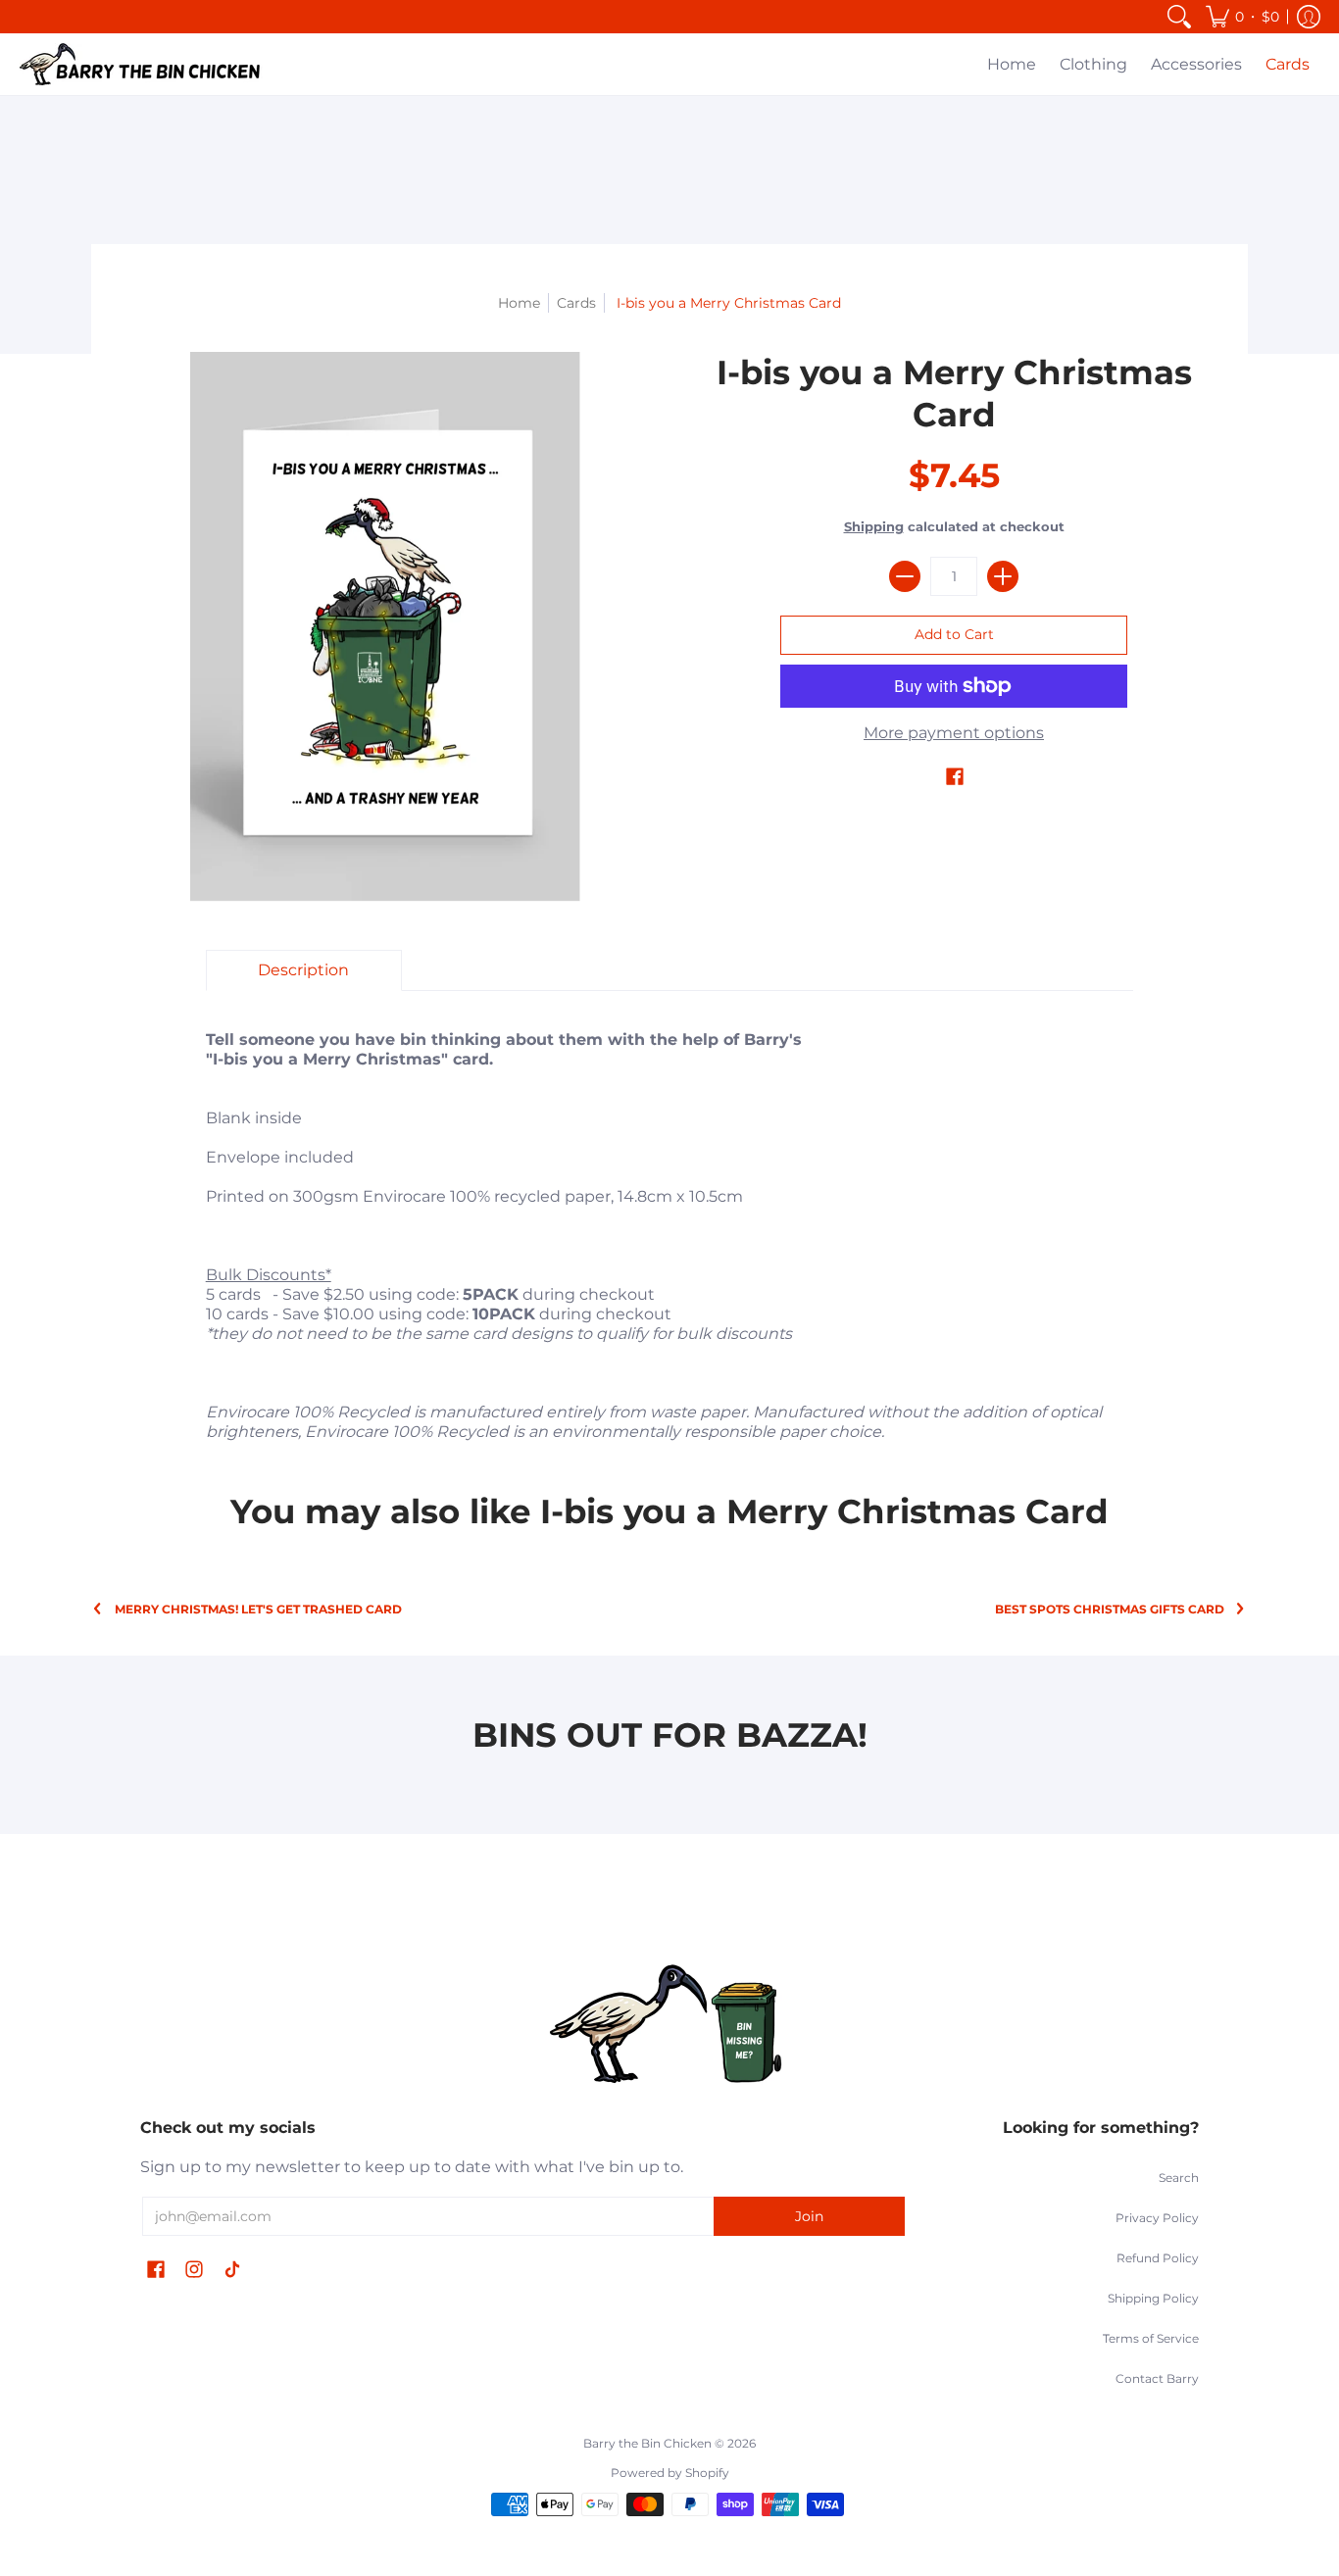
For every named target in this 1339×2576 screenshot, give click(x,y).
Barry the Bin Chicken (647, 2443)
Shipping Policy (1153, 2298)
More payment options (954, 733)
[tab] (304, 970)
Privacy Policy (1157, 2218)
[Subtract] (905, 576)
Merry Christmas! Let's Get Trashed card (258, 1609)
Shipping (874, 527)
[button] (1242, 17)
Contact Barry (1157, 2378)
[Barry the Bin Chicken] (142, 64)
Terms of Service (1151, 2338)
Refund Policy (1158, 2258)
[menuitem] (1179, 17)
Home (519, 303)
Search (1179, 2178)
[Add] (1003, 576)
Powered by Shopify (670, 2473)
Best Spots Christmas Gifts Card (1110, 1609)
